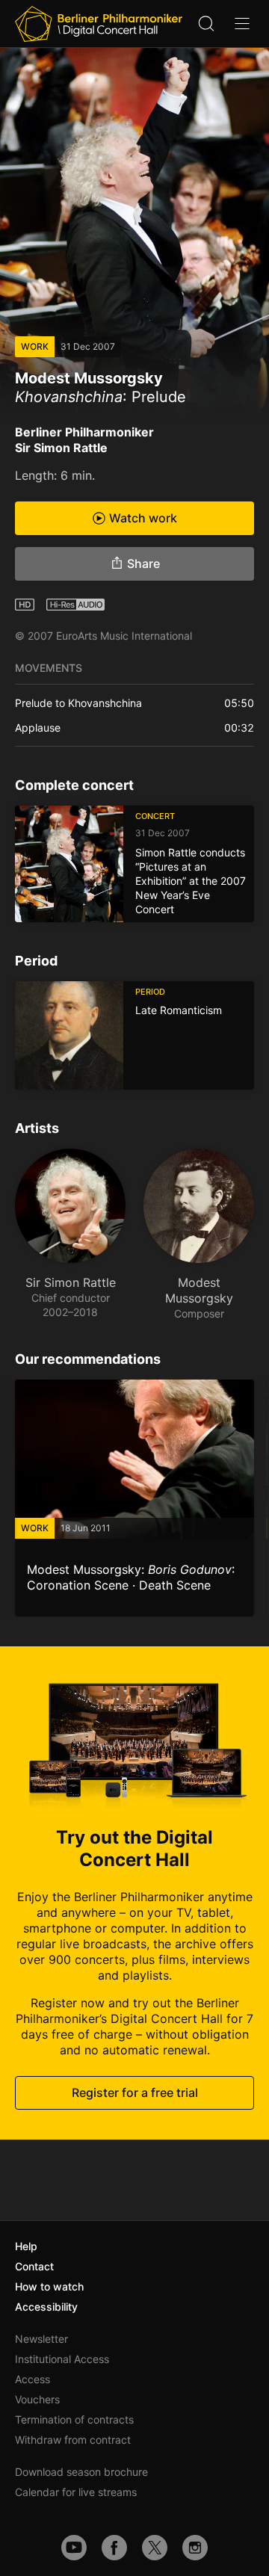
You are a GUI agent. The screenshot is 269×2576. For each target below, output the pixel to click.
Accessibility (46, 2307)
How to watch (49, 2286)
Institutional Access (62, 2359)
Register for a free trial (135, 2092)
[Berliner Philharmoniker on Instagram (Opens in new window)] (195, 2548)
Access (33, 2379)
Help (26, 2246)
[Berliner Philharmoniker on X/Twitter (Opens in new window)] (155, 2548)
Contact (34, 2266)
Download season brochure (81, 2472)
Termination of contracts (74, 2419)
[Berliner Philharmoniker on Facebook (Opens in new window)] (114, 2548)
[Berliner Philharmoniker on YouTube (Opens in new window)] (74, 2548)
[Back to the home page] (99, 24)
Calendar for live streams (76, 2492)
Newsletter (41, 2339)
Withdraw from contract (73, 2440)
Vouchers (37, 2399)
